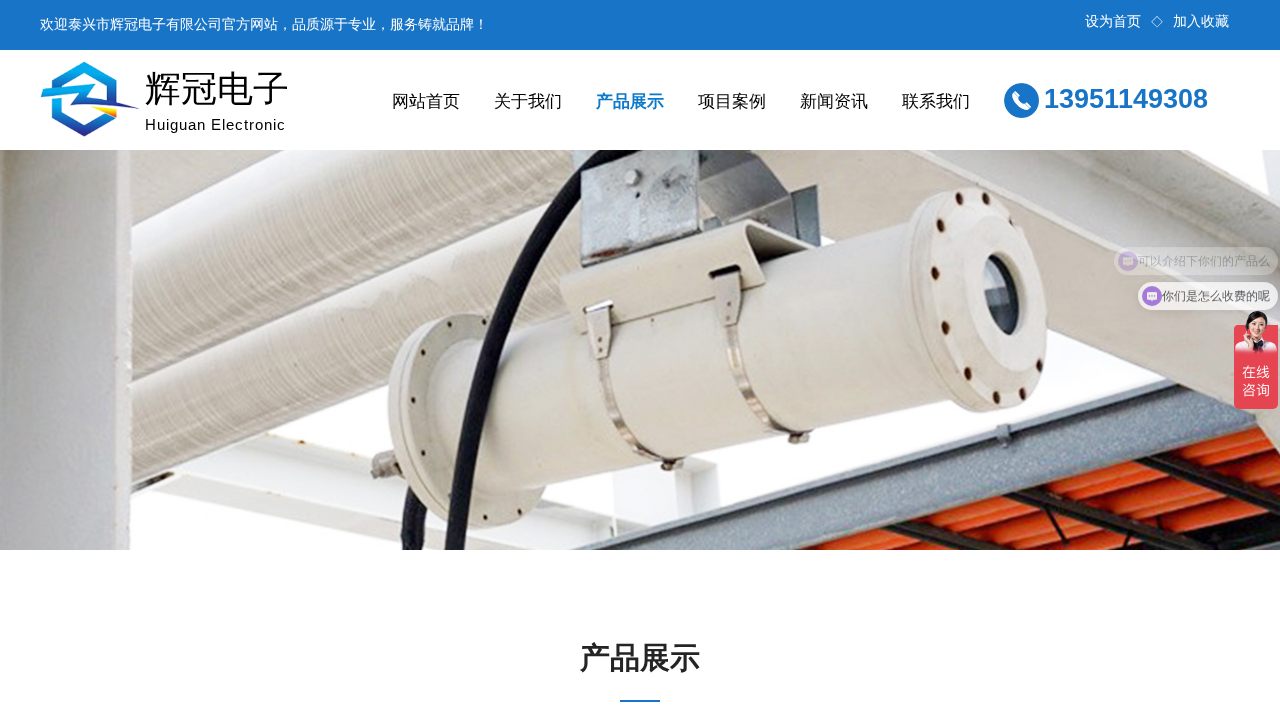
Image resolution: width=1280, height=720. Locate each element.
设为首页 (1113, 21)
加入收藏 (1201, 21)
